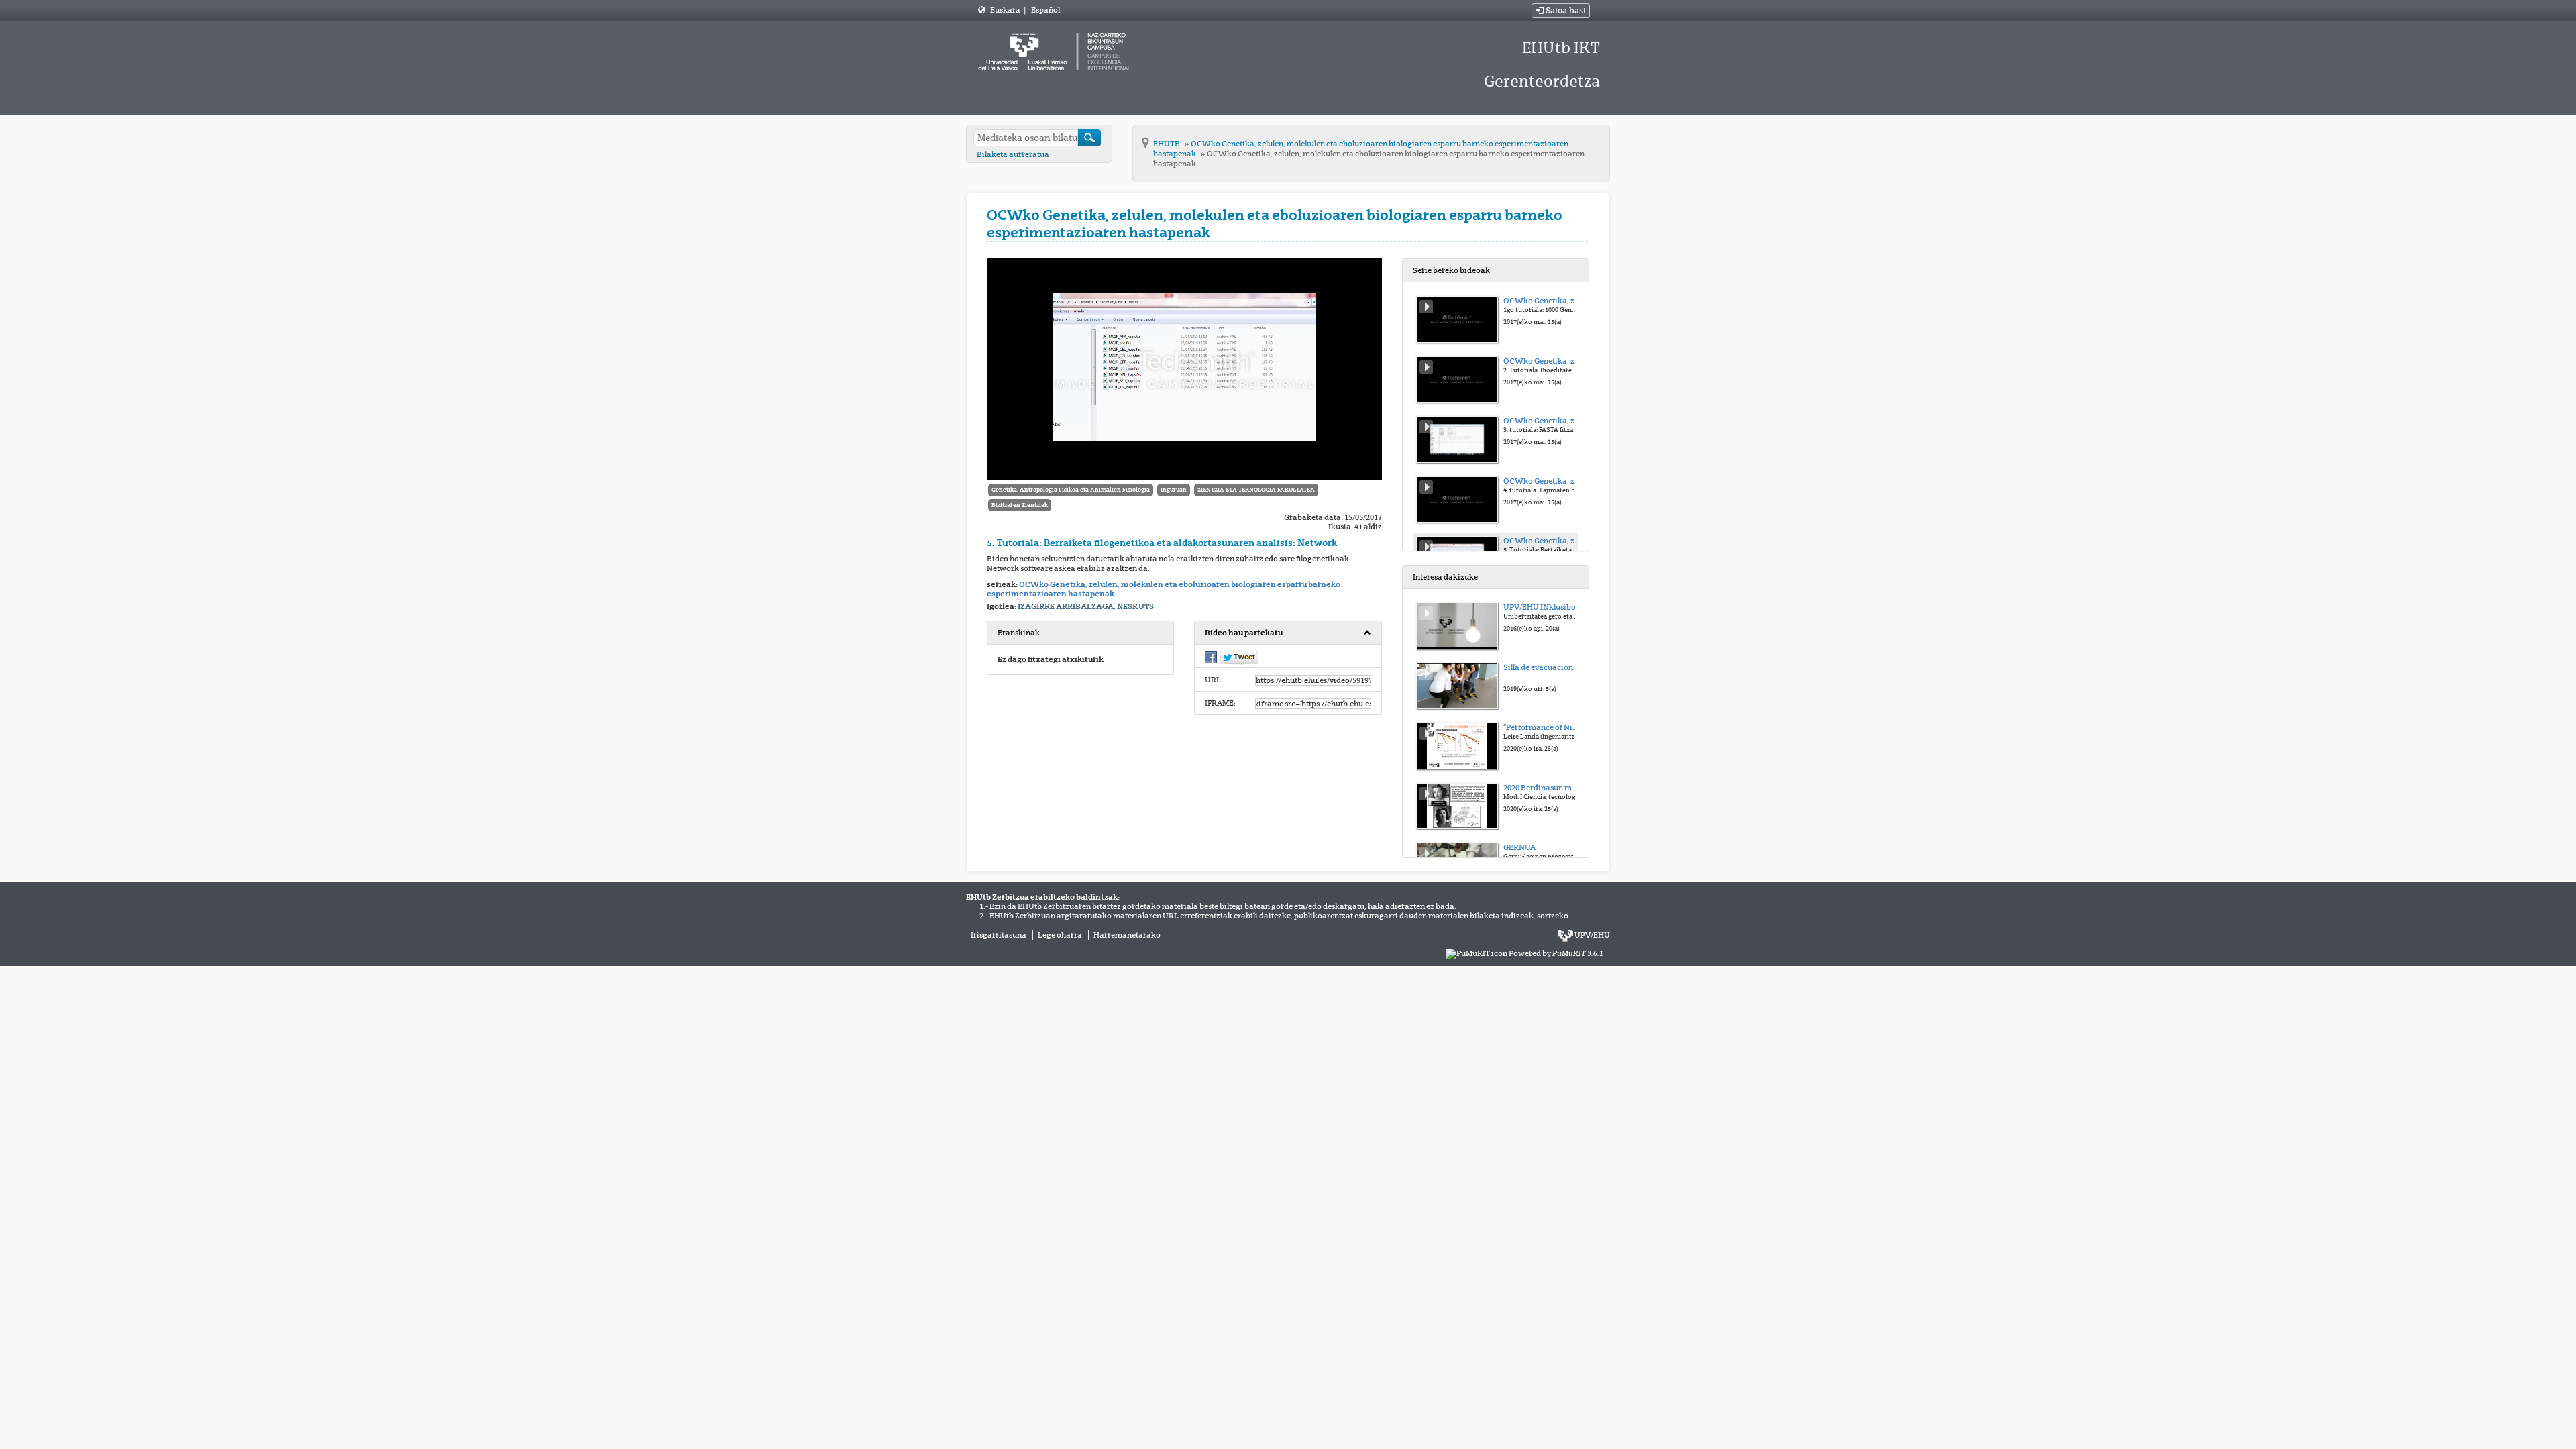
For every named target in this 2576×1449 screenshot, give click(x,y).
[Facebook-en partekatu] (1211, 657)
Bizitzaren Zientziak (1020, 505)
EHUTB (1167, 144)
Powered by (1556, 953)
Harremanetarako (1127, 935)
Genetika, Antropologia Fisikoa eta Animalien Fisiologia (1071, 490)
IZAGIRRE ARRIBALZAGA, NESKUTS (1086, 606)
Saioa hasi (1565, 11)
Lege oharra (1060, 935)
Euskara (1006, 10)
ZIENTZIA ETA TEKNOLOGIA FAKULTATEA (1256, 490)
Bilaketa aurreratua (1013, 154)
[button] (1288, 633)
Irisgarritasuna (999, 935)
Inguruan (1174, 490)
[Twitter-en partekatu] (1239, 657)
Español (1045, 10)
